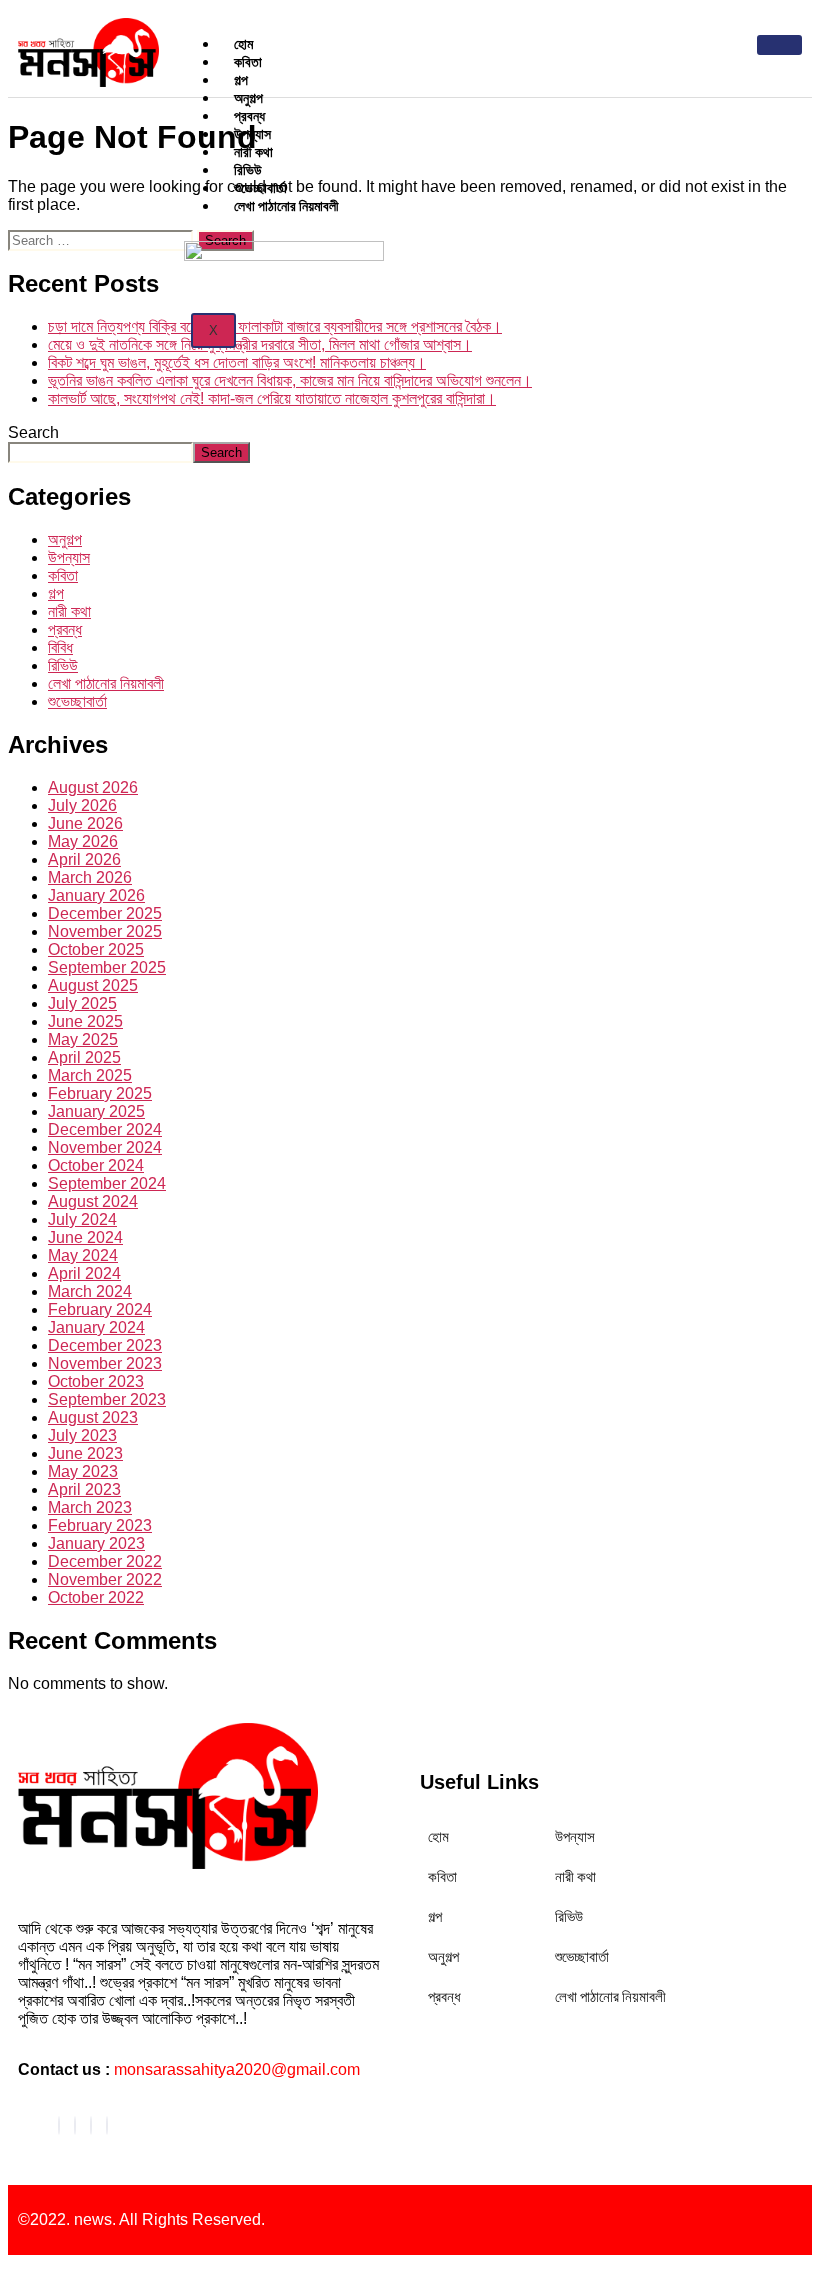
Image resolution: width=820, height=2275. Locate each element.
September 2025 (107, 967)
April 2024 (84, 1273)
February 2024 (100, 1309)
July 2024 (82, 1219)
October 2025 (96, 949)
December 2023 (105, 1345)
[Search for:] (102, 239)
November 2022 (105, 1579)
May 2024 (83, 1255)
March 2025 (90, 1075)
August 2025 (93, 985)
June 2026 (85, 823)
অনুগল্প (65, 539)
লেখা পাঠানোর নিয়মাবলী (286, 205)
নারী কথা (69, 611)
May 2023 (83, 1471)
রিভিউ (63, 665)
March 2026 (90, 877)
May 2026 (83, 841)
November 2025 (105, 931)
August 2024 (93, 1201)
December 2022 (105, 1561)
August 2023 (93, 1417)
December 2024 (105, 1129)
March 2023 (90, 1507)
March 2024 (90, 1291)
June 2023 (85, 1453)
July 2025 (82, 1003)
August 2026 (93, 787)
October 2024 (96, 1165)
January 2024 (96, 1327)
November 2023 (105, 1363)
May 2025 (83, 1039)
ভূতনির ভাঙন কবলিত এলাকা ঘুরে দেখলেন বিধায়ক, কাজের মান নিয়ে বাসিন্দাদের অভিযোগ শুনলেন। (290, 380)
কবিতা (63, 575)
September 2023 (107, 1399)
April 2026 (84, 859)
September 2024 (107, 1183)
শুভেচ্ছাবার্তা (77, 701)
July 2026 (82, 805)
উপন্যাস (69, 557)
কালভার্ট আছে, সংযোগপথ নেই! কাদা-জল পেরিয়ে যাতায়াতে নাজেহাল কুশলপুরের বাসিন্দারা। (272, 398)
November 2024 (105, 1147)
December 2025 (105, 913)
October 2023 (96, 1381)
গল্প (56, 593)
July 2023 (82, 1435)
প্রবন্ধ (65, 629)
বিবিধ (60, 647)
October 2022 (96, 1597)
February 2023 (100, 1525)
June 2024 (85, 1237)
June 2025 (85, 1021)
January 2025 (96, 1111)
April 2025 (84, 1057)
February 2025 (100, 1093)
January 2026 (96, 895)
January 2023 (96, 1543)
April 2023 (84, 1489)
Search (33, 432)
